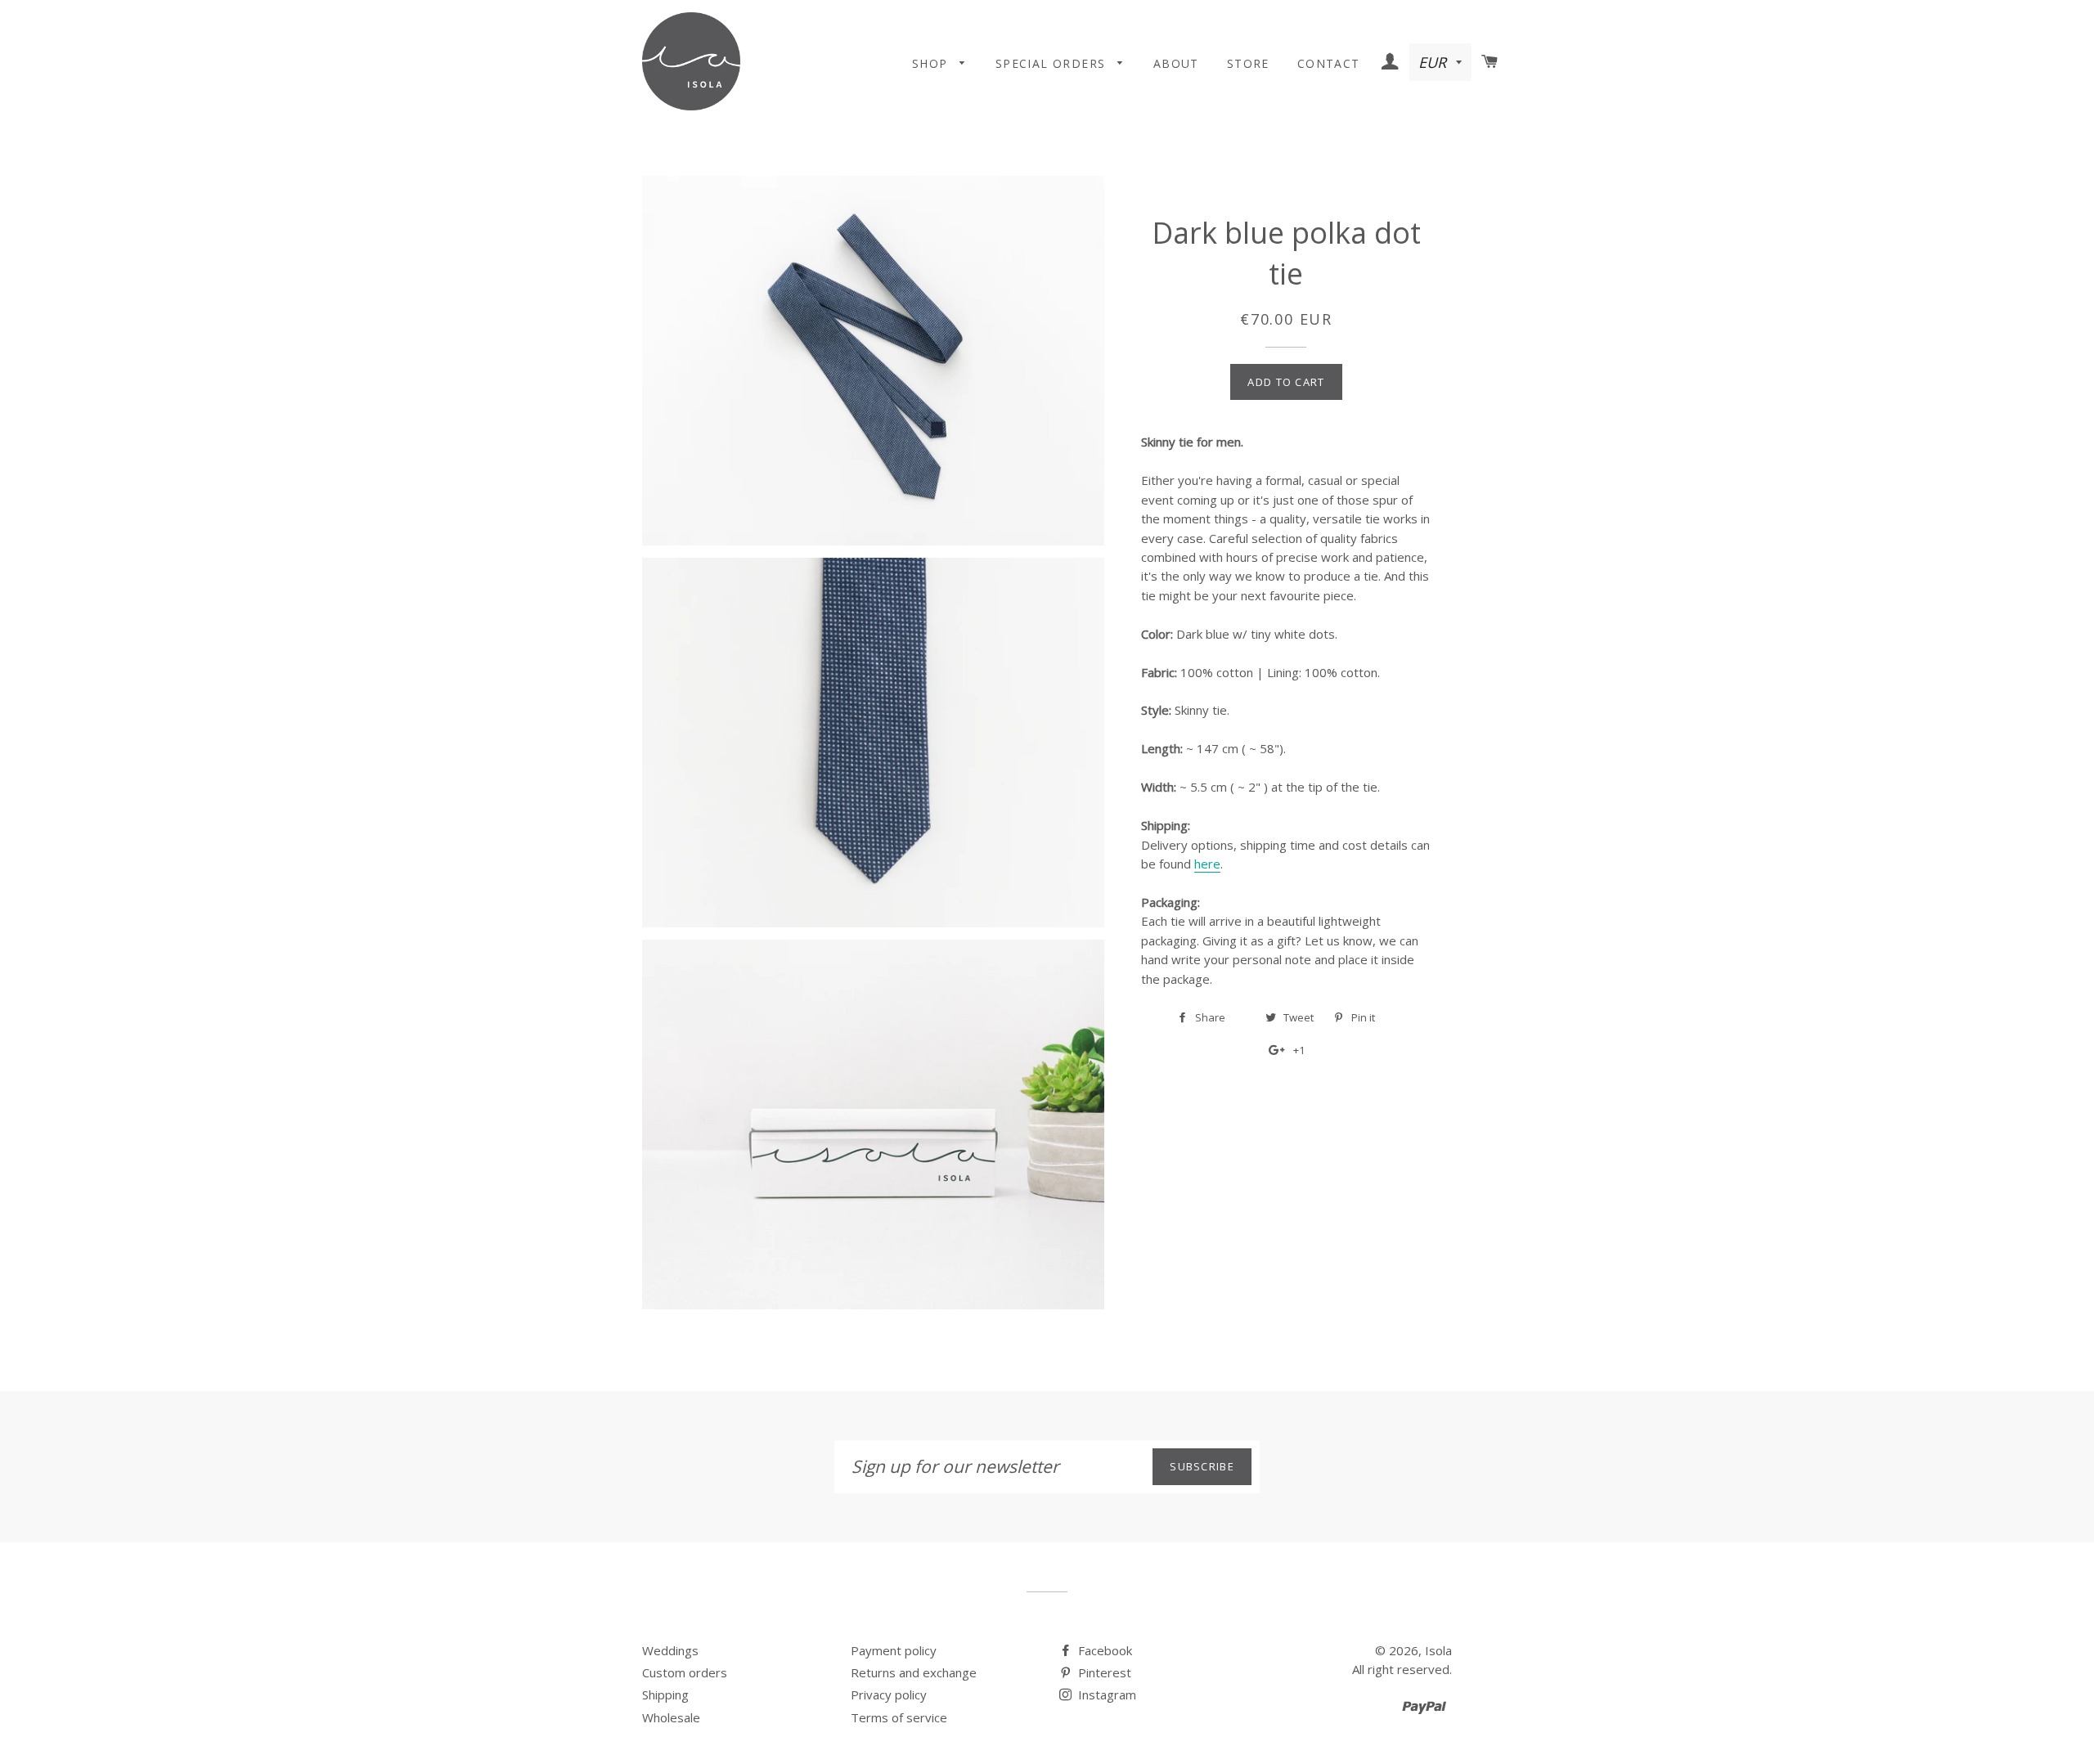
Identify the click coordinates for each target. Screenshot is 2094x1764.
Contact (1329, 63)
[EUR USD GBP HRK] (1442, 63)
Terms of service (899, 1717)
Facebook (1103, 1650)
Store (1248, 63)
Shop (932, 63)
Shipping (665, 1694)
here (1207, 864)
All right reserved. (1402, 1669)
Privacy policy (889, 1694)
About (1176, 63)
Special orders (1053, 63)
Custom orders (685, 1672)
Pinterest (1103, 1672)
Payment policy (894, 1650)
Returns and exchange (914, 1672)
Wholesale (671, 1717)
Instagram (1105, 1694)
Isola (1438, 1650)
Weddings (670, 1650)
